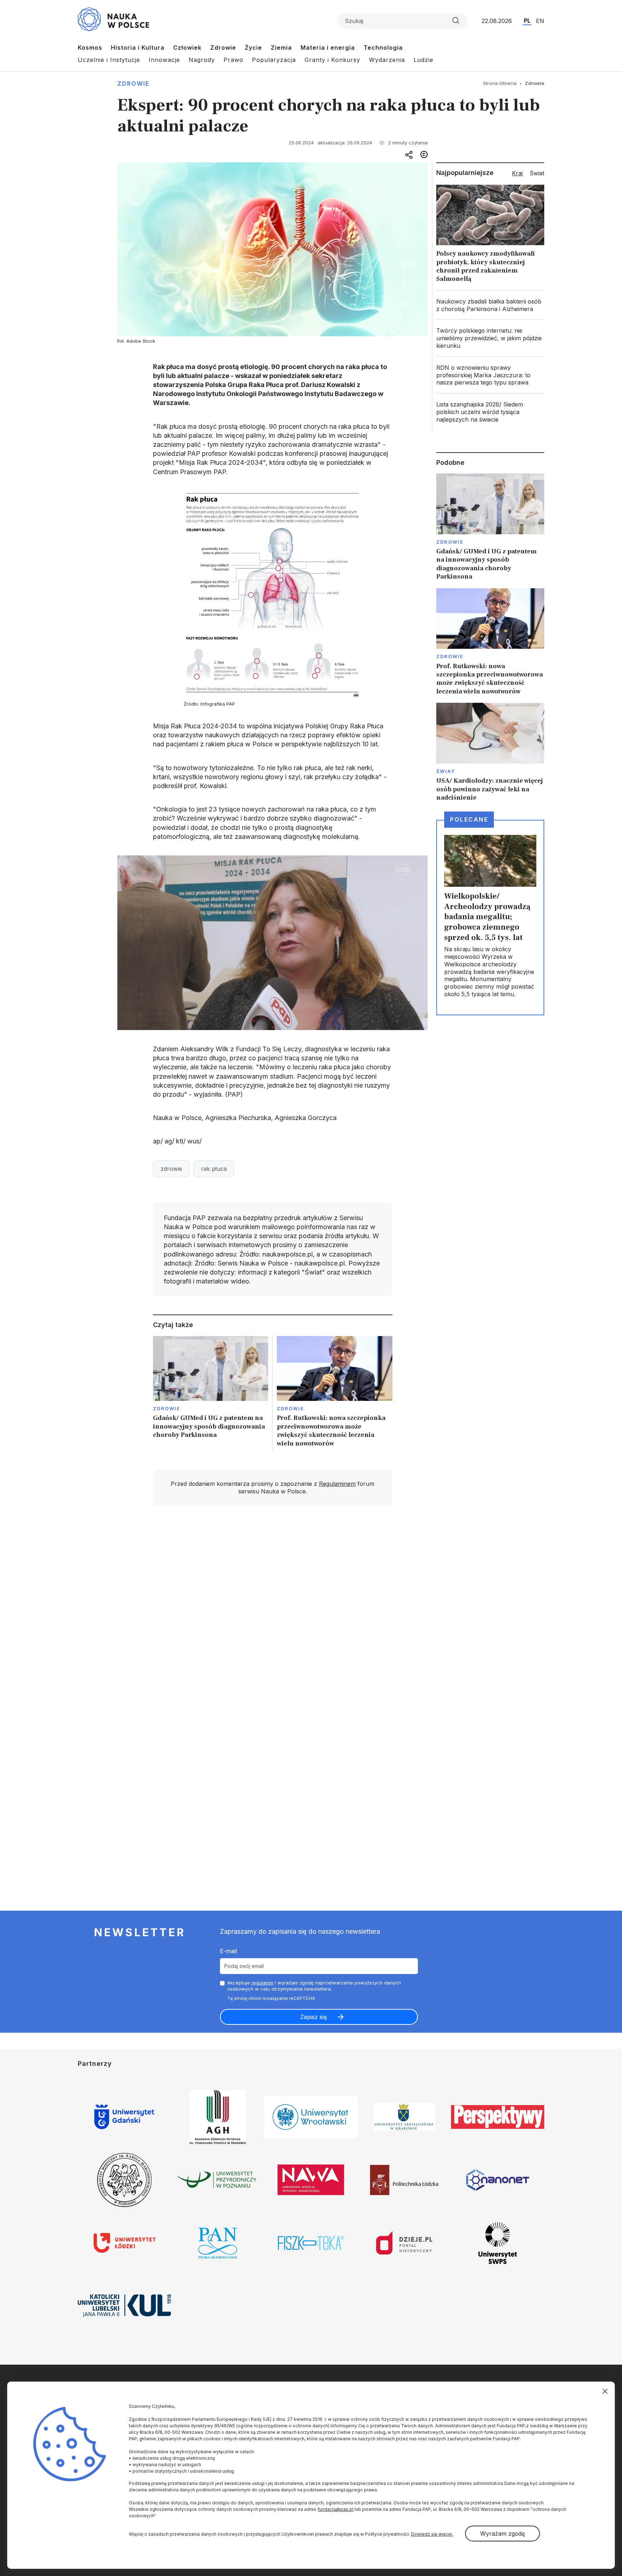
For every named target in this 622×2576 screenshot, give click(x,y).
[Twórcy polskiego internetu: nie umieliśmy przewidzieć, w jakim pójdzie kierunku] (490, 338)
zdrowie (171, 1169)
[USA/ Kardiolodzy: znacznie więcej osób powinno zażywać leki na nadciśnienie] (490, 752)
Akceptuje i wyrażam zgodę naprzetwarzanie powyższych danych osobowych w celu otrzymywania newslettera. (314, 1986)
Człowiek (187, 48)
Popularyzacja (274, 60)
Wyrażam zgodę (502, 2534)
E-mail (228, 1951)
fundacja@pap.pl (335, 2509)
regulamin (262, 1983)
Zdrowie (223, 48)
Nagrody (202, 60)
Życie (253, 48)
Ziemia (281, 48)
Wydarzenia (387, 60)
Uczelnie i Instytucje (109, 60)
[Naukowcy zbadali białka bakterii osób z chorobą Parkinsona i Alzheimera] (490, 305)
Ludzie (423, 60)
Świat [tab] (537, 173)
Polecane (469, 819)
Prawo (233, 60)
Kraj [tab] (517, 173)
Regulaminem (337, 1484)
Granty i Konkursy (332, 60)
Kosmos (90, 48)
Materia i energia (328, 48)
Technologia (383, 48)
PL (527, 21)
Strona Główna (500, 83)
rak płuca (214, 1169)
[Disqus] (272, 1614)
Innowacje (164, 60)
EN (540, 21)
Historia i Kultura (138, 48)
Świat (446, 771)
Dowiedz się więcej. (432, 2534)
